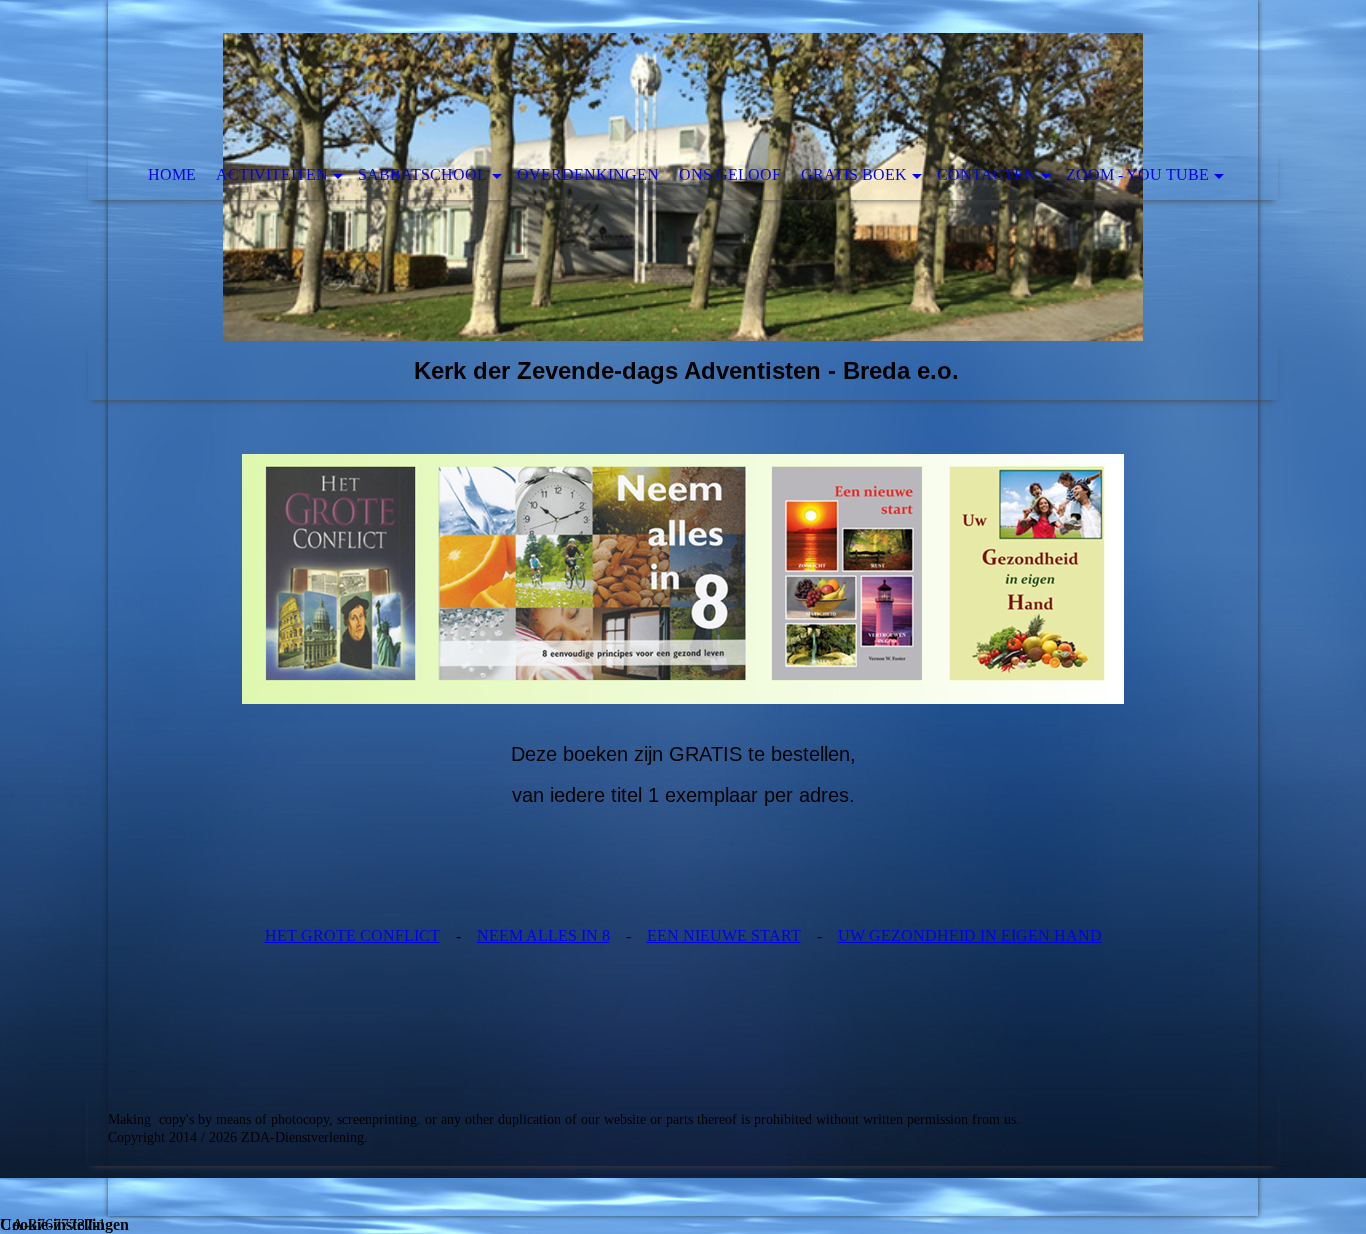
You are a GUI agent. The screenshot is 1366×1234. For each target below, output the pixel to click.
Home (172, 174)
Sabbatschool (422, 174)
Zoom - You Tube (1137, 174)
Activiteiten (272, 174)
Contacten (986, 174)
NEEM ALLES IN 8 (543, 935)
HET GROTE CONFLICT (352, 935)
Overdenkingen (588, 174)
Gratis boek (854, 174)
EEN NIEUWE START (724, 935)
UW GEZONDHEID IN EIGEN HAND (970, 935)
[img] (683, 200)
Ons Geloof (730, 174)
